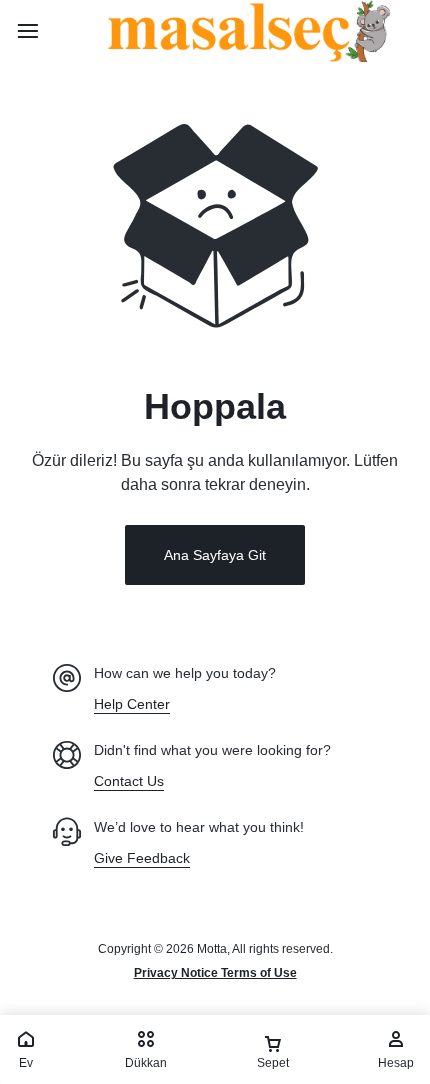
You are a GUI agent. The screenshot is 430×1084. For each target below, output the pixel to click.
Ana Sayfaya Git (215, 555)
